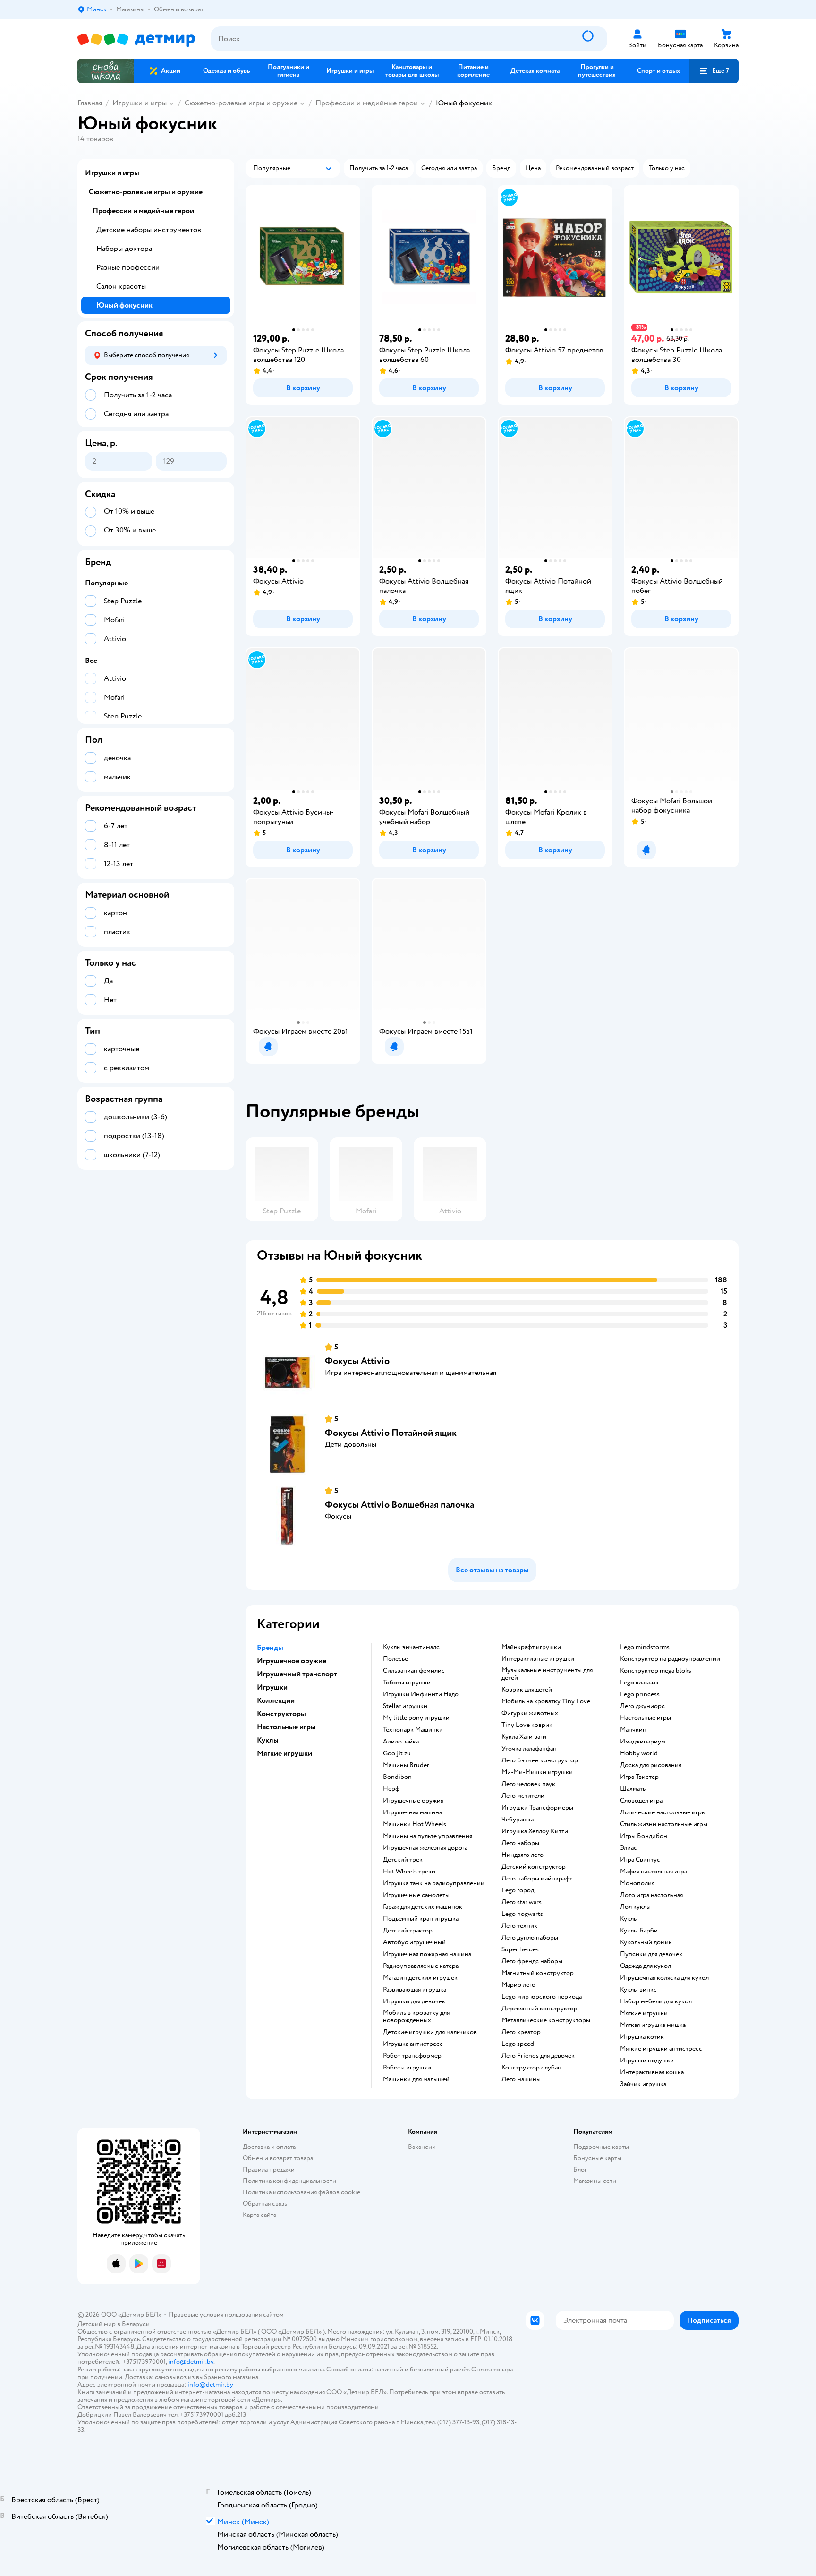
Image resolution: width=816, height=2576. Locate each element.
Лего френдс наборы (532, 1961)
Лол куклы (635, 1907)
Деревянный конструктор (540, 2009)
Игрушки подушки (647, 2061)
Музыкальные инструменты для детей (547, 1674)
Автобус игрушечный (414, 1942)
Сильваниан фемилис (414, 1671)
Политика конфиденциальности (289, 2181)
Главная (90, 103)
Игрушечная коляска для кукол (664, 1978)
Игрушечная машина (412, 1812)
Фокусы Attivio (357, 1361)
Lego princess (640, 1694)
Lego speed (518, 2044)
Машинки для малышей (416, 2079)
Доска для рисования (651, 1765)
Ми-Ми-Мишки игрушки (537, 1772)
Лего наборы (520, 1843)
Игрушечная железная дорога (425, 1848)
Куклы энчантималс (411, 1647)
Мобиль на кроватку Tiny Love (546, 1701)
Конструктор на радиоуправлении (670, 1659)
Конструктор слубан (531, 2068)
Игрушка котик (642, 2037)
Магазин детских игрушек (420, 1978)
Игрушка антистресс (413, 2044)
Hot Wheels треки (409, 1872)
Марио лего (518, 1985)
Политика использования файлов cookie (302, 2192)
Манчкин (633, 1730)
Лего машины (521, 2079)
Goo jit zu (397, 1753)
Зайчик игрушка (643, 2084)
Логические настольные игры (663, 1812)
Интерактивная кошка (652, 2072)
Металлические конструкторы (546, 2020)
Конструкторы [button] (281, 1714)
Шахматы (633, 1789)
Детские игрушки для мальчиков (430, 2032)
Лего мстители (523, 1796)
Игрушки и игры (140, 103)
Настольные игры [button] (286, 1727)
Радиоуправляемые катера (421, 1966)
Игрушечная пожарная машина (427, 1954)
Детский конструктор (534, 1867)
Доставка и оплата (269, 2147)
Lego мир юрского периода (542, 1997)
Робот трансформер (412, 2056)
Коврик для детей (527, 1690)
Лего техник (519, 1926)
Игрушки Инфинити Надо (421, 1694)
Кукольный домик (646, 1942)
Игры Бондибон (644, 1836)
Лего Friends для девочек (538, 2056)
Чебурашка (518, 1820)
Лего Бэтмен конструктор (540, 1760)
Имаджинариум (643, 1742)
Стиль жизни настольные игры (664, 1824)
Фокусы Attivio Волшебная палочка (399, 1505)
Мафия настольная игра (654, 1872)
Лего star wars (522, 1902)
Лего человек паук (528, 1784)
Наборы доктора (124, 249)
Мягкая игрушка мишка (653, 2025)
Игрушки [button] (272, 1687)
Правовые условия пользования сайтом (226, 2314)
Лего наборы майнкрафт (537, 1879)
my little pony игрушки (416, 1718)
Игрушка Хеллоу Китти (535, 1831)
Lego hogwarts (522, 1914)
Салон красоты (121, 286)
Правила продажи (269, 2169)
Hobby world (639, 1753)
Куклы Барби (639, 1931)
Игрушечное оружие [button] (292, 1661)
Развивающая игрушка (415, 1990)
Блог (580, 2169)
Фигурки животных (530, 1713)
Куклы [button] (268, 1740)
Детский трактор (408, 1931)
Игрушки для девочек (414, 2001)
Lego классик (639, 1683)
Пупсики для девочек (651, 1954)
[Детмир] (136, 39)
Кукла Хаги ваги (524, 1737)
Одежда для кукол (646, 1966)
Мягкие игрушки (644, 2013)
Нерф (391, 1789)
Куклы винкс (638, 1990)
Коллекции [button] (276, 1700)
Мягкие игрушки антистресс (661, 2049)
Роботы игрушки (407, 2068)
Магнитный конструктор (538, 1973)
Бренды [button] (270, 1648)
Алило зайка (401, 1742)
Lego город (518, 1890)
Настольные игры (646, 1718)
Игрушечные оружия (413, 1801)
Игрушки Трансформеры (537, 1808)
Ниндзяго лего (523, 1855)
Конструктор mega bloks (656, 1671)
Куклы (629, 1919)
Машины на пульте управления (428, 1836)
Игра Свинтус (640, 1860)
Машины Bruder (406, 1765)
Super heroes (520, 1949)
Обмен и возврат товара (278, 2158)
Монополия (637, 1883)
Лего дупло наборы (530, 1938)
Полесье (395, 1659)
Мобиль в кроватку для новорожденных (416, 2017)
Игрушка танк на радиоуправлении (434, 1883)
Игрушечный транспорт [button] (297, 1674)
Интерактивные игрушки (538, 1659)
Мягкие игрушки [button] (285, 1753)
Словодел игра (641, 1801)
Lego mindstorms (645, 1647)
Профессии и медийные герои (367, 103)
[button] (714, 71)
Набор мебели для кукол (656, 2001)
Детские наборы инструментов (149, 230)
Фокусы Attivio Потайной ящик (391, 1433)
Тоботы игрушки (407, 1683)
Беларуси (136, 2324)
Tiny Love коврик (527, 1725)
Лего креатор (521, 2032)
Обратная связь (265, 2203)
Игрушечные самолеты (416, 1895)
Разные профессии (128, 267)
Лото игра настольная (651, 1895)
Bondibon (397, 1777)
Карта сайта (259, 2215)
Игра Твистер (639, 1777)
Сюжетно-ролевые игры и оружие (241, 103)
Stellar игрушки (405, 1706)
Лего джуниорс (642, 1706)
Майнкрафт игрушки (531, 1647)
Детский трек (403, 1860)
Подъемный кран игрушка (421, 1919)
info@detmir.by (191, 2362)
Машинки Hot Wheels (415, 1824)
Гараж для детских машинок (423, 1907)
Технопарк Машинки (413, 1730)
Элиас (629, 1848)
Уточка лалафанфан (529, 1749)
